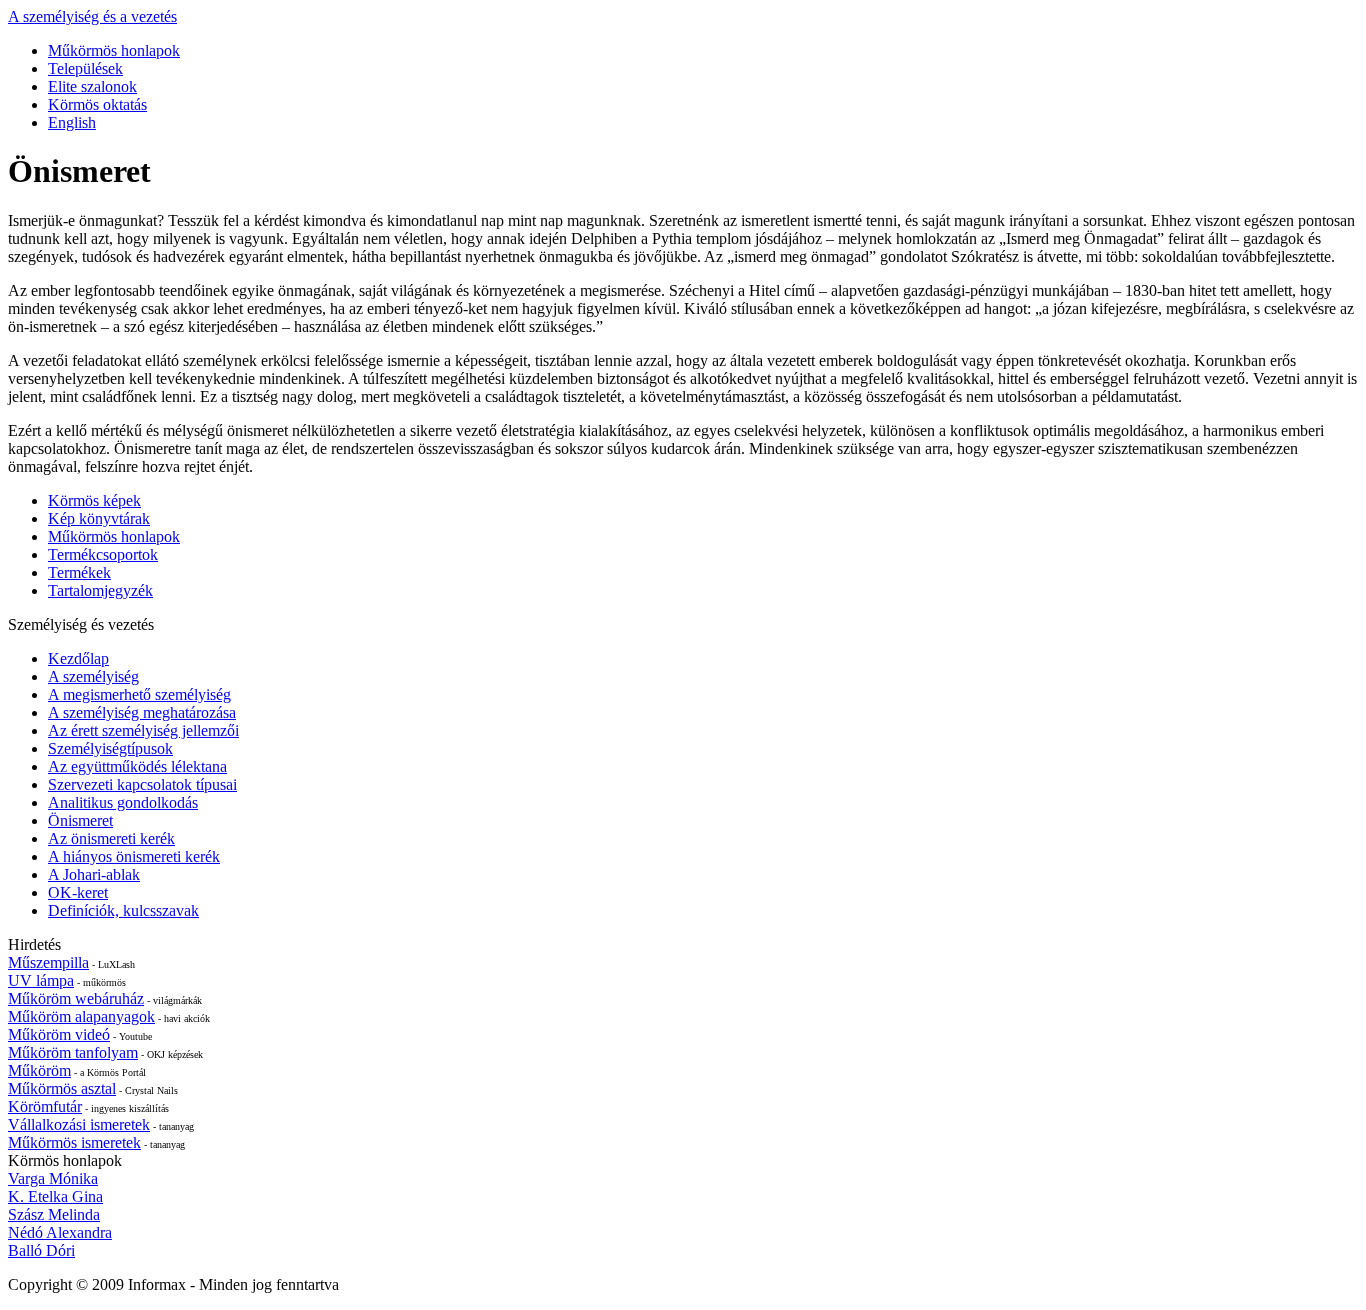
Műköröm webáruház (76, 998)
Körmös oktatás (97, 104)
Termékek (79, 572)
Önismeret (80, 820)
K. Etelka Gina (55, 1196)
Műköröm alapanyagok (81, 1016)
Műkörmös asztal (62, 1088)
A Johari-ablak (94, 874)
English (72, 122)
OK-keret (78, 892)
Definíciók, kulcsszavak (123, 910)
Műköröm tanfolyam (73, 1052)
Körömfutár (45, 1106)
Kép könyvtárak (99, 518)
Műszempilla (48, 962)
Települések (85, 68)
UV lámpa (41, 980)
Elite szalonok (92, 86)
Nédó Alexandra (60, 1232)
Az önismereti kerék (111, 838)
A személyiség (93, 676)
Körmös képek (94, 500)
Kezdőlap (78, 658)
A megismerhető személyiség (139, 694)
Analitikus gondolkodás (123, 802)
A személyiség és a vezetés (92, 16)
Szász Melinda (54, 1214)
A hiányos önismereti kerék (134, 856)
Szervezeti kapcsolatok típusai (142, 784)
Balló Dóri (41, 1250)
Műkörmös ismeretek (74, 1142)
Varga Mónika (53, 1178)
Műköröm (39, 1070)
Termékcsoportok (103, 554)
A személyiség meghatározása (142, 712)
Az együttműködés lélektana (137, 766)
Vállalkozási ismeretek (79, 1124)
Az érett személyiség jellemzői (143, 730)
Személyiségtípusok (110, 748)
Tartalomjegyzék (100, 590)
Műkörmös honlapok (114, 50)
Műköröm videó (59, 1034)
